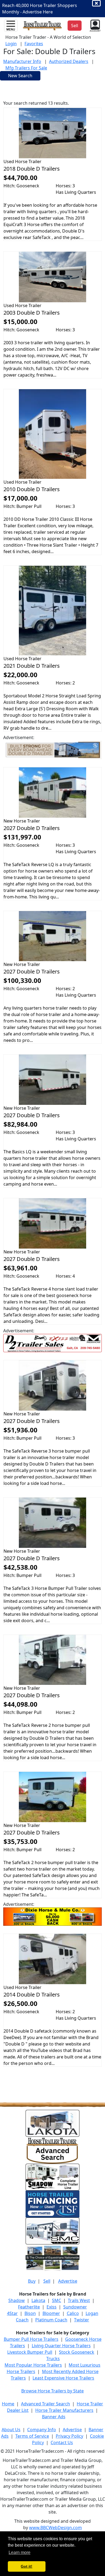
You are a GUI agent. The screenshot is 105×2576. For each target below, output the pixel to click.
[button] (95, 25)
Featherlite (29, 2307)
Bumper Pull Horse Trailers (31, 2339)
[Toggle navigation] (11, 26)
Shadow (17, 2300)
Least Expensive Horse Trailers (63, 2378)
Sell (47, 2281)
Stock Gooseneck (77, 2352)
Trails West (79, 2300)
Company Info (42, 2430)
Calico (73, 2313)
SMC (57, 2300)
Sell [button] (75, 26)
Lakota (38, 2300)
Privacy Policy (69, 2436)
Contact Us (62, 2443)
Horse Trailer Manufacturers (64, 2410)
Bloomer (51, 2313)
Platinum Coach (51, 2320)
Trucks (53, 2359)
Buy (32, 2281)
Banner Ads (54, 2417)
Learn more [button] (20, 2552)
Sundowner (75, 2307)
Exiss (52, 2307)
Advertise (68, 2281)
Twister (82, 2320)
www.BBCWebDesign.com (55, 2528)
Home (8, 2404)
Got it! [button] (27, 2566)
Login (11, 44)
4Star (12, 2313)
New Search (20, 76)
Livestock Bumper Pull (30, 2352)
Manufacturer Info (22, 61)
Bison (30, 2313)
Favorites (34, 44)
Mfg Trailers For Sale (26, 68)
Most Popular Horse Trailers (33, 2365)
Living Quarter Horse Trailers (61, 2346)
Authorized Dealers (69, 61)
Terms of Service (32, 2436)
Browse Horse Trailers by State (52, 2391)
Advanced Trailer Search (45, 2404)
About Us (11, 2430)
